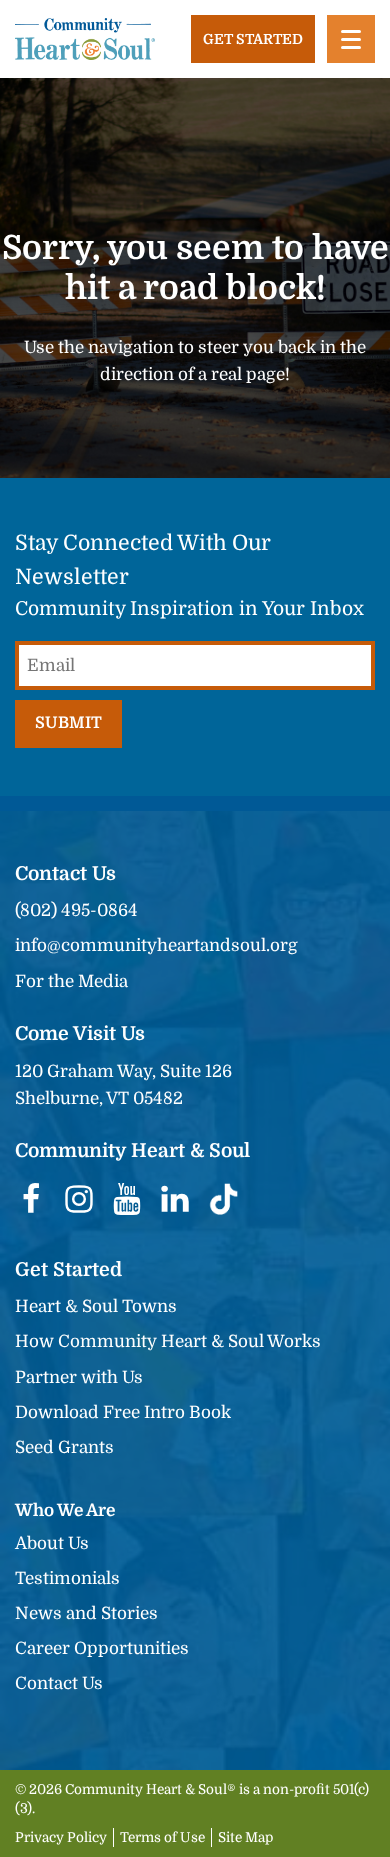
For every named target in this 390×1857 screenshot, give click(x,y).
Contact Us (59, 1683)
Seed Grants (64, 1447)
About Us (52, 1543)
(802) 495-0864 (76, 910)
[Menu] (351, 39)
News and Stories (86, 1613)
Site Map (245, 1837)
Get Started (253, 39)
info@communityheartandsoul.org (156, 945)
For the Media (71, 981)
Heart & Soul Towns (96, 1306)
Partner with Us (79, 1377)
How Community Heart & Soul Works (168, 1341)
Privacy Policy (61, 1837)
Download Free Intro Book (123, 1412)
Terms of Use (162, 1837)
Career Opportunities (102, 1648)
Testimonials (67, 1578)
